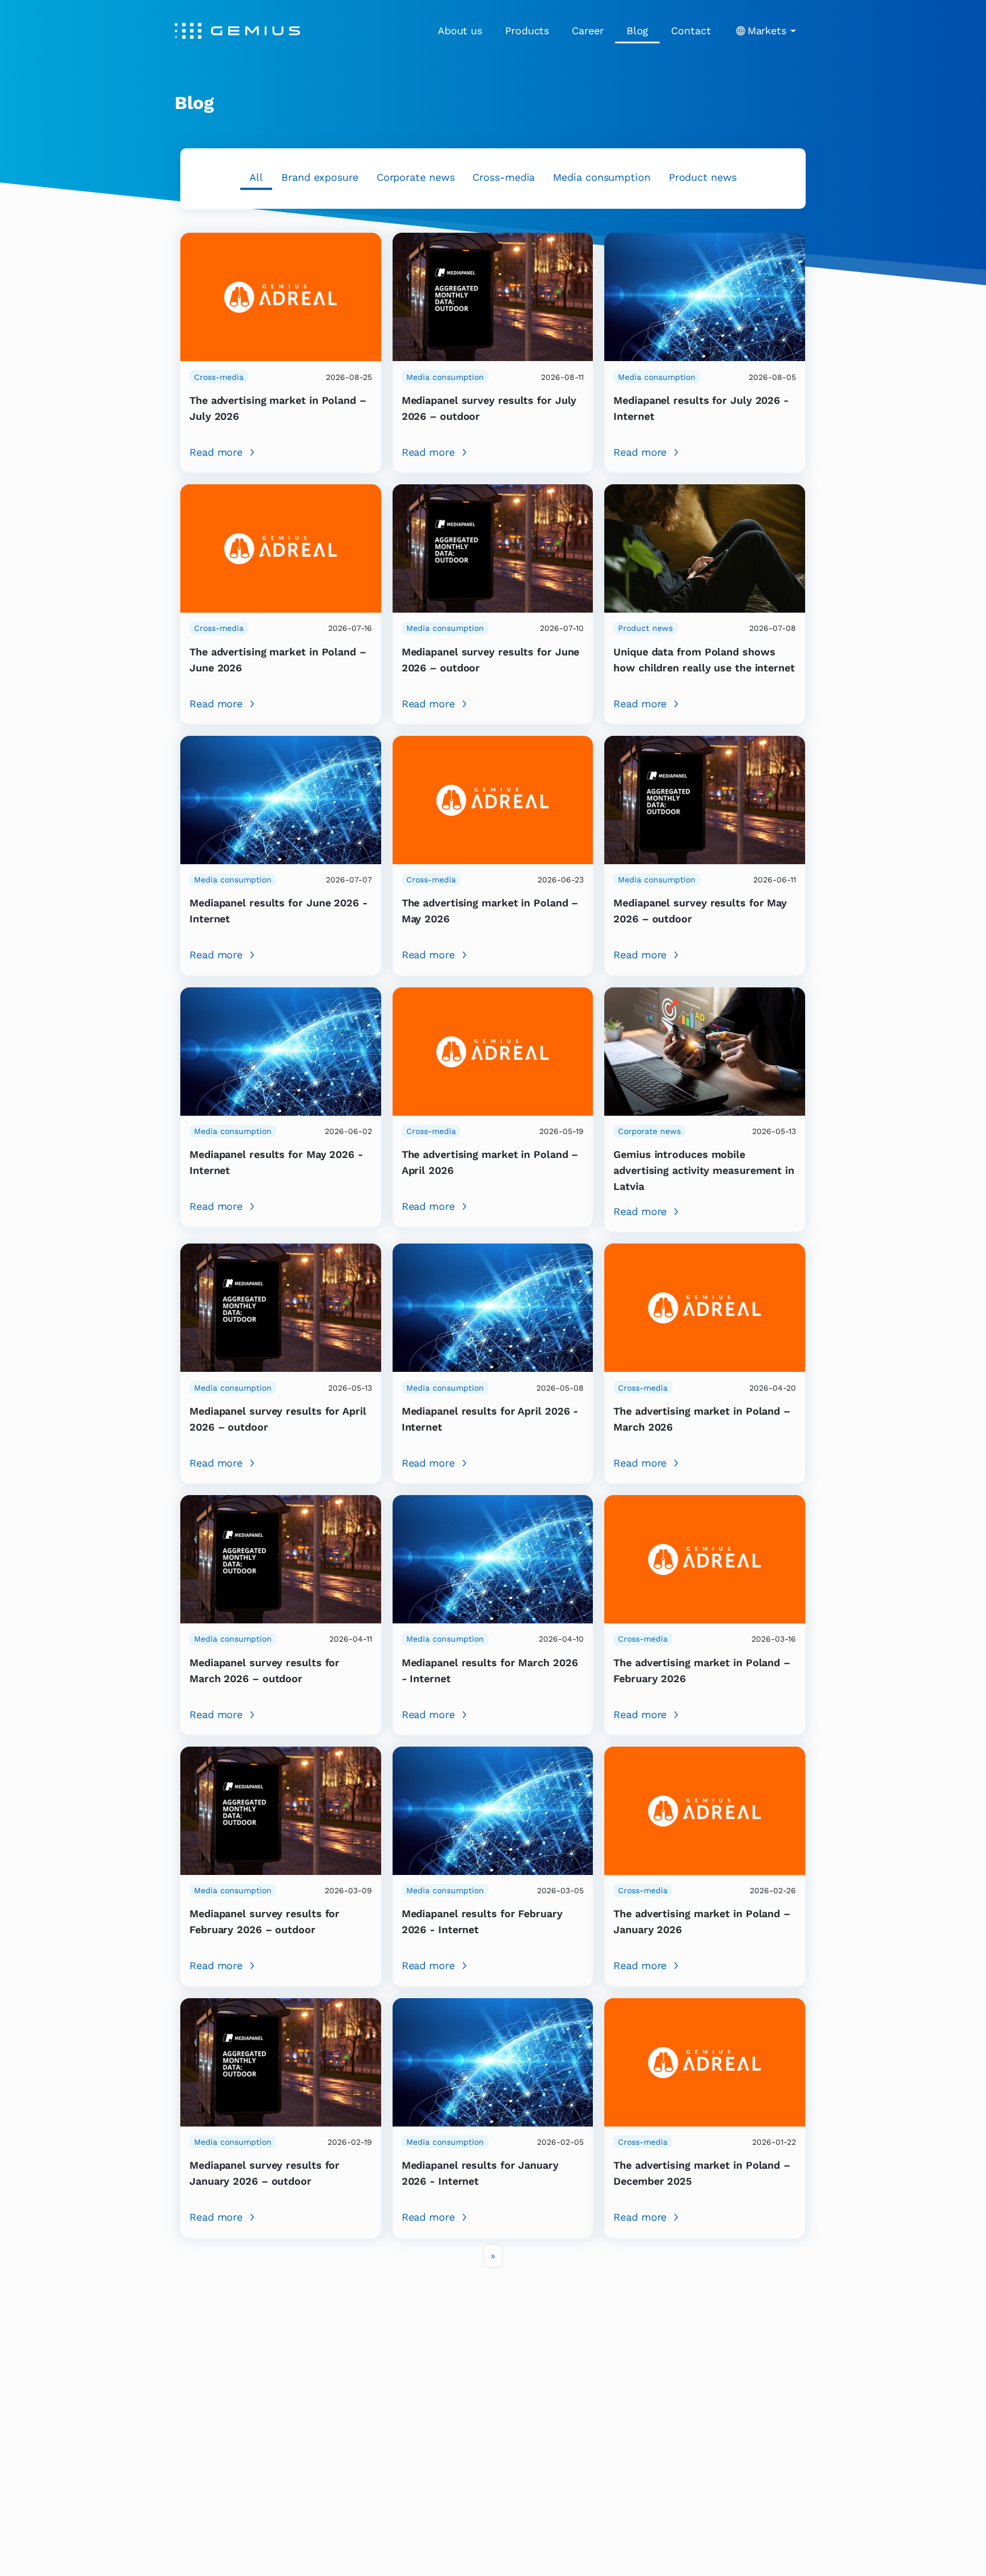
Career (587, 31)
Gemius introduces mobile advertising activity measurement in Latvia (704, 1170)
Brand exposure (320, 177)
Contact (691, 31)
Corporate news (416, 177)
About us (460, 31)
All (256, 177)
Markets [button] (767, 31)
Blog (638, 31)
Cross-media (504, 177)
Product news (703, 177)
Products (527, 31)
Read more (216, 452)
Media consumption (601, 177)
